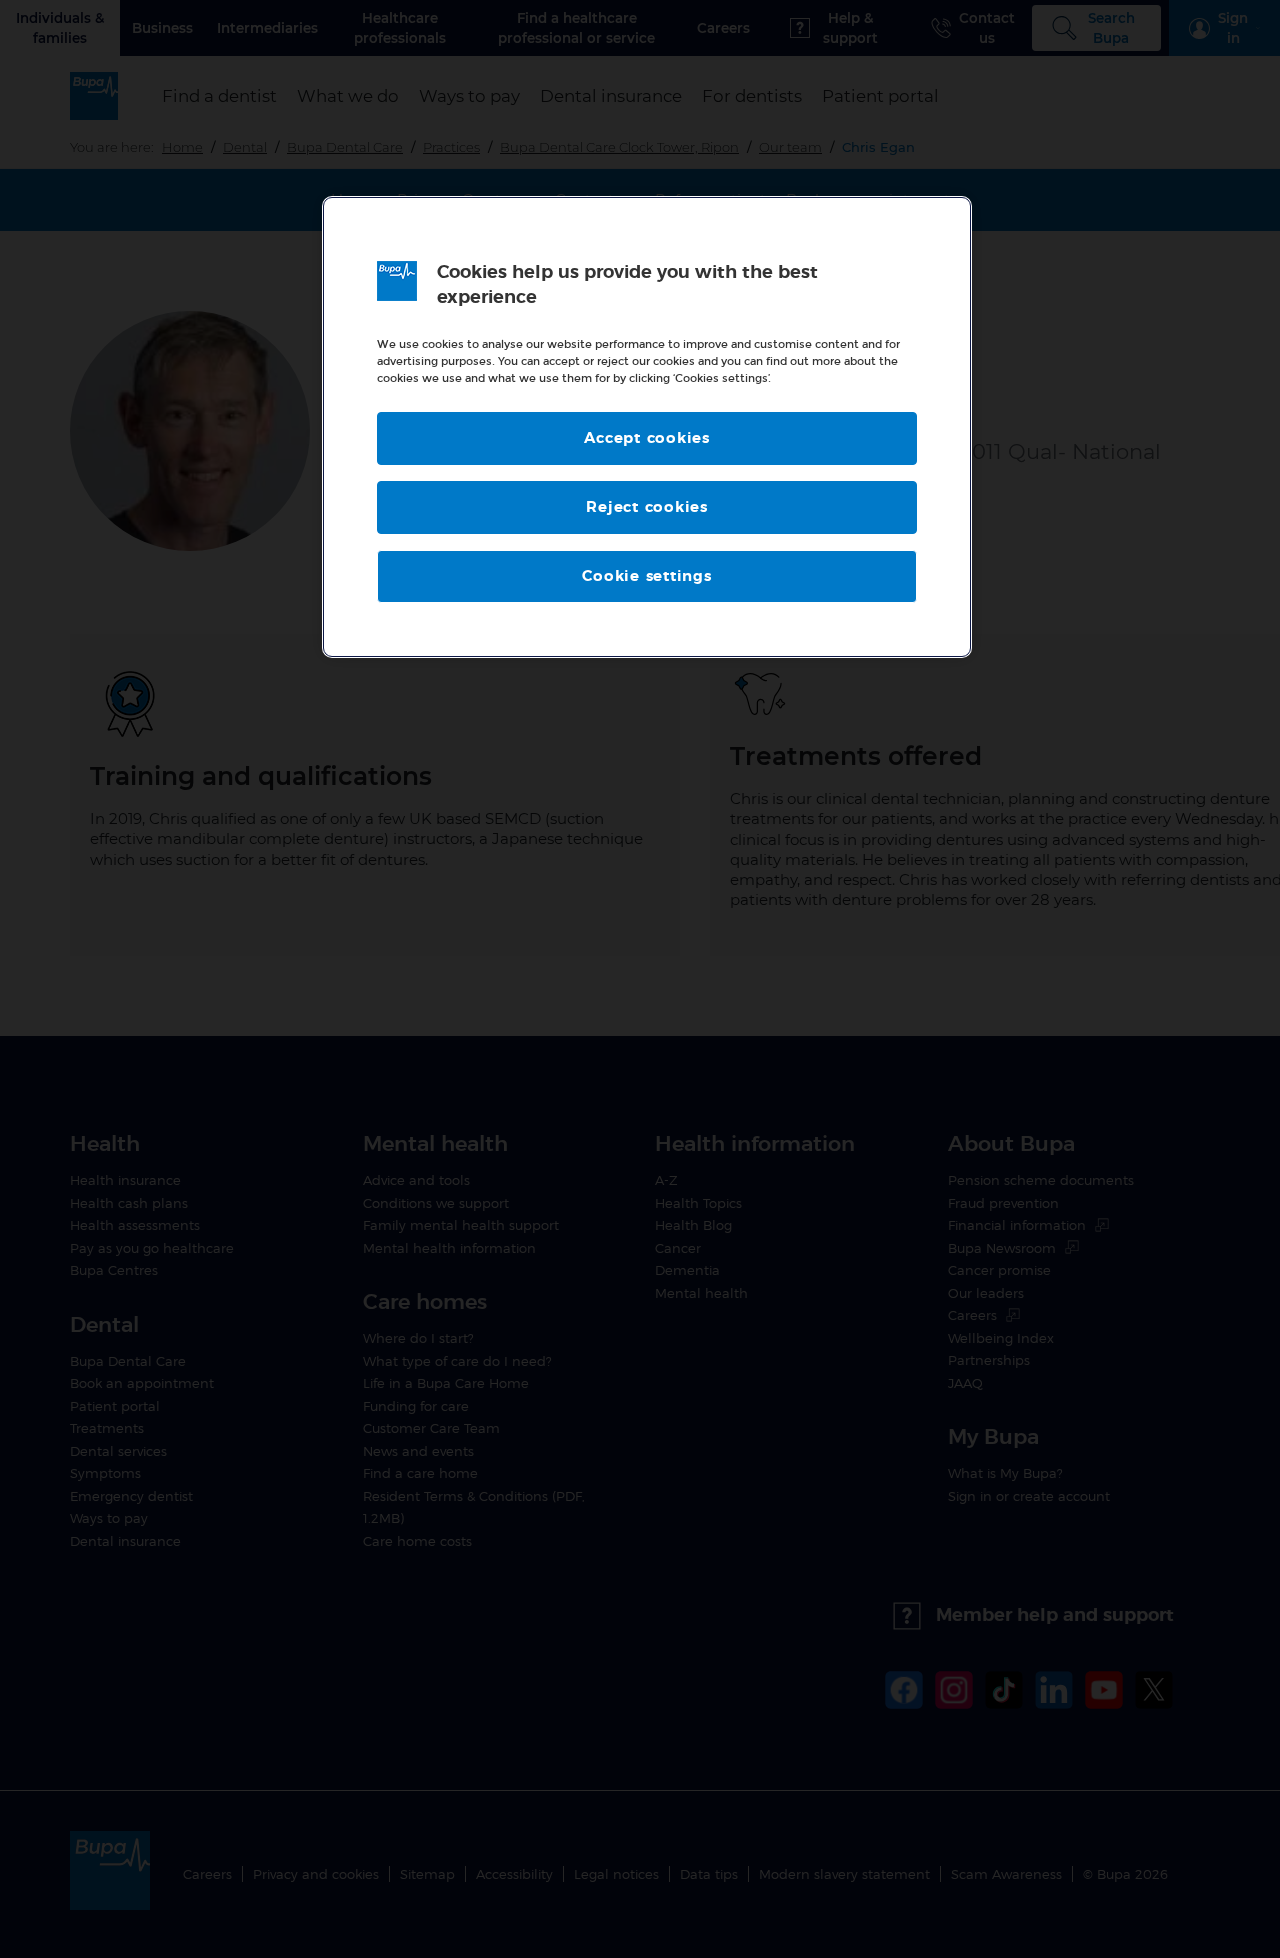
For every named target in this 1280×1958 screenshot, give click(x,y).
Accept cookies (647, 438)
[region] (647, 427)
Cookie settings (646, 576)
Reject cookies (647, 507)
